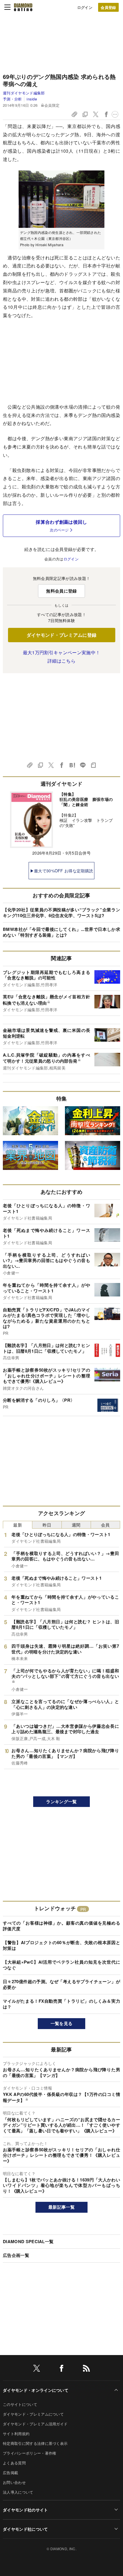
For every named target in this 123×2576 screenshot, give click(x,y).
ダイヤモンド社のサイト (25, 2510)
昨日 (47, 1525)
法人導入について (18, 2492)
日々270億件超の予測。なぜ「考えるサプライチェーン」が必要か (61, 1984)
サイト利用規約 (16, 2434)
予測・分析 (12, 99)
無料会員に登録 (61, 591)
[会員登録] (108, 7)
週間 (76, 1525)
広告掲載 (10, 2473)
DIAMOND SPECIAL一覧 (28, 2241)
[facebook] (61, 2369)
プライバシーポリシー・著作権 (29, 2453)
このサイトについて (20, 2404)
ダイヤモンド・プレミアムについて (33, 2414)
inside (32, 99)
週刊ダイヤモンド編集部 (24, 93)
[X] (37, 2369)
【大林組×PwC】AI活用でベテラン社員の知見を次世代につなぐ (61, 1965)
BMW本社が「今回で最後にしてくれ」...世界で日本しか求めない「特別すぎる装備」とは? (61, 932)
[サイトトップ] (23, 7)
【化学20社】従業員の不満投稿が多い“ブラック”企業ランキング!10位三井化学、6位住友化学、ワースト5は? (61, 913)
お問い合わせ (14, 2482)
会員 (105, 1525)
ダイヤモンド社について (25, 2529)
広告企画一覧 (16, 2255)
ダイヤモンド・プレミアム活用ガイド (35, 2424)
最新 (18, 1525)
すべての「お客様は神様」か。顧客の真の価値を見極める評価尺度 (61, 1926)
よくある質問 (14, 2463)
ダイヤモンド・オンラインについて (36, 2390)
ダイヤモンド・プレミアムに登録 (62, 635)
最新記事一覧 (61, 2207)
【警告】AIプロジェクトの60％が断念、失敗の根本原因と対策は (61, 1945)
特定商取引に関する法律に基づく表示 (35, 2443)
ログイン (85, 7)
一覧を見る (62, 2023)
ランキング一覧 (61, 1802)
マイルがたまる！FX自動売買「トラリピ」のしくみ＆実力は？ (61, 2004)
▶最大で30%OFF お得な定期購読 (62, 871)
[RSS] (86, 2369)
